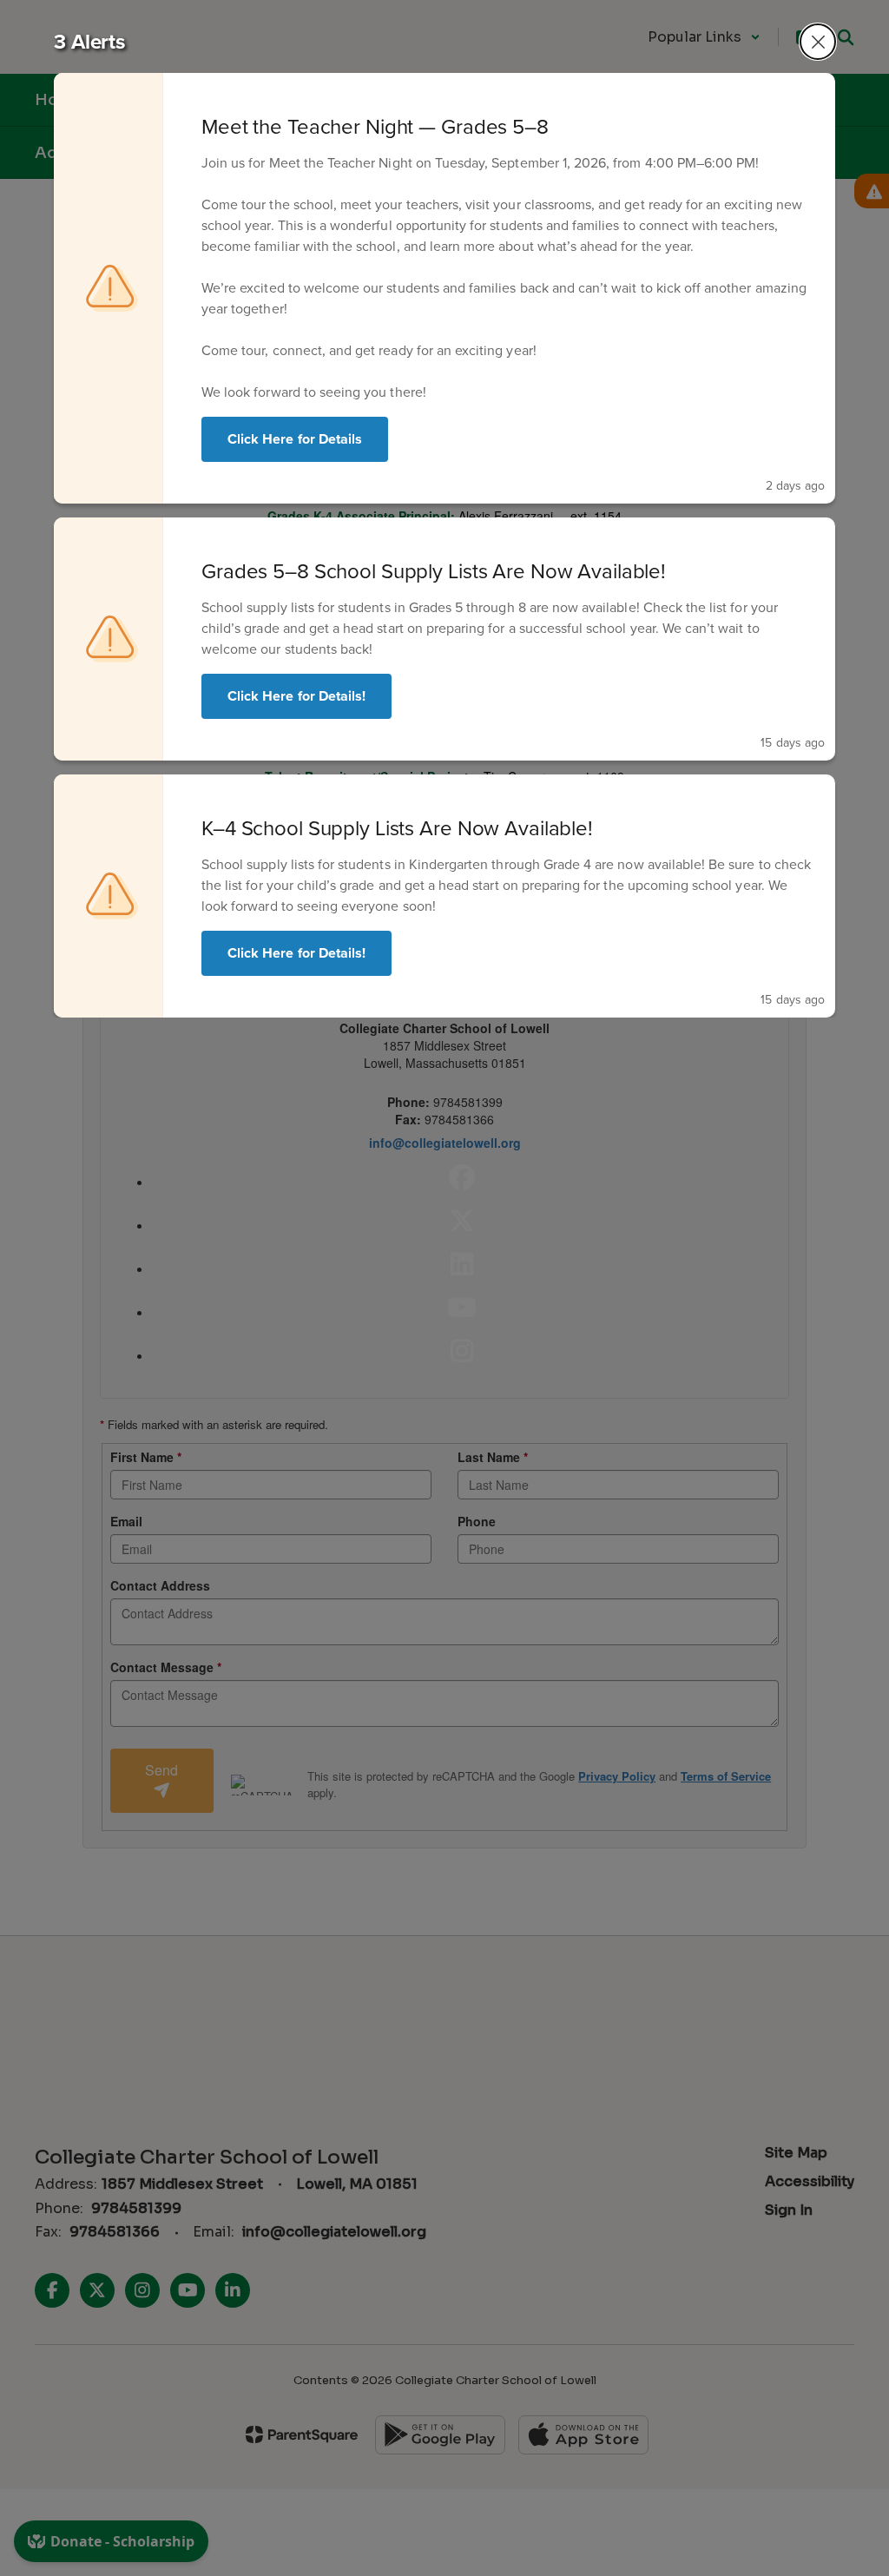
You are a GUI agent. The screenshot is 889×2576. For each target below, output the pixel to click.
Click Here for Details (295, 439)
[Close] (818, 42)
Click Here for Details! (296, 696)
